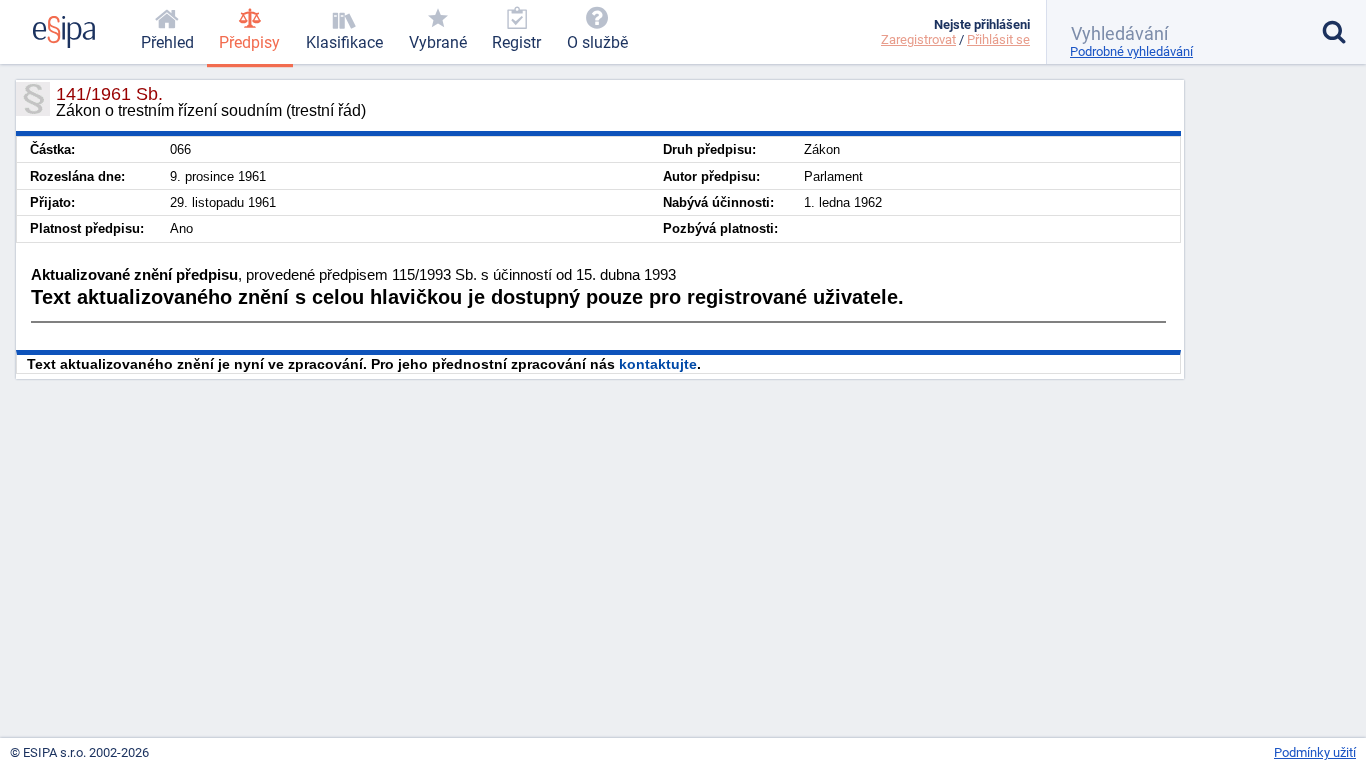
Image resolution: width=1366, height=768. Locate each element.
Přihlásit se (998, 39)
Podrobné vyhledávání (1131, 51)
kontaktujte (658, 364)
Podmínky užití (1315, 752)
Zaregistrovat (918, 39)
